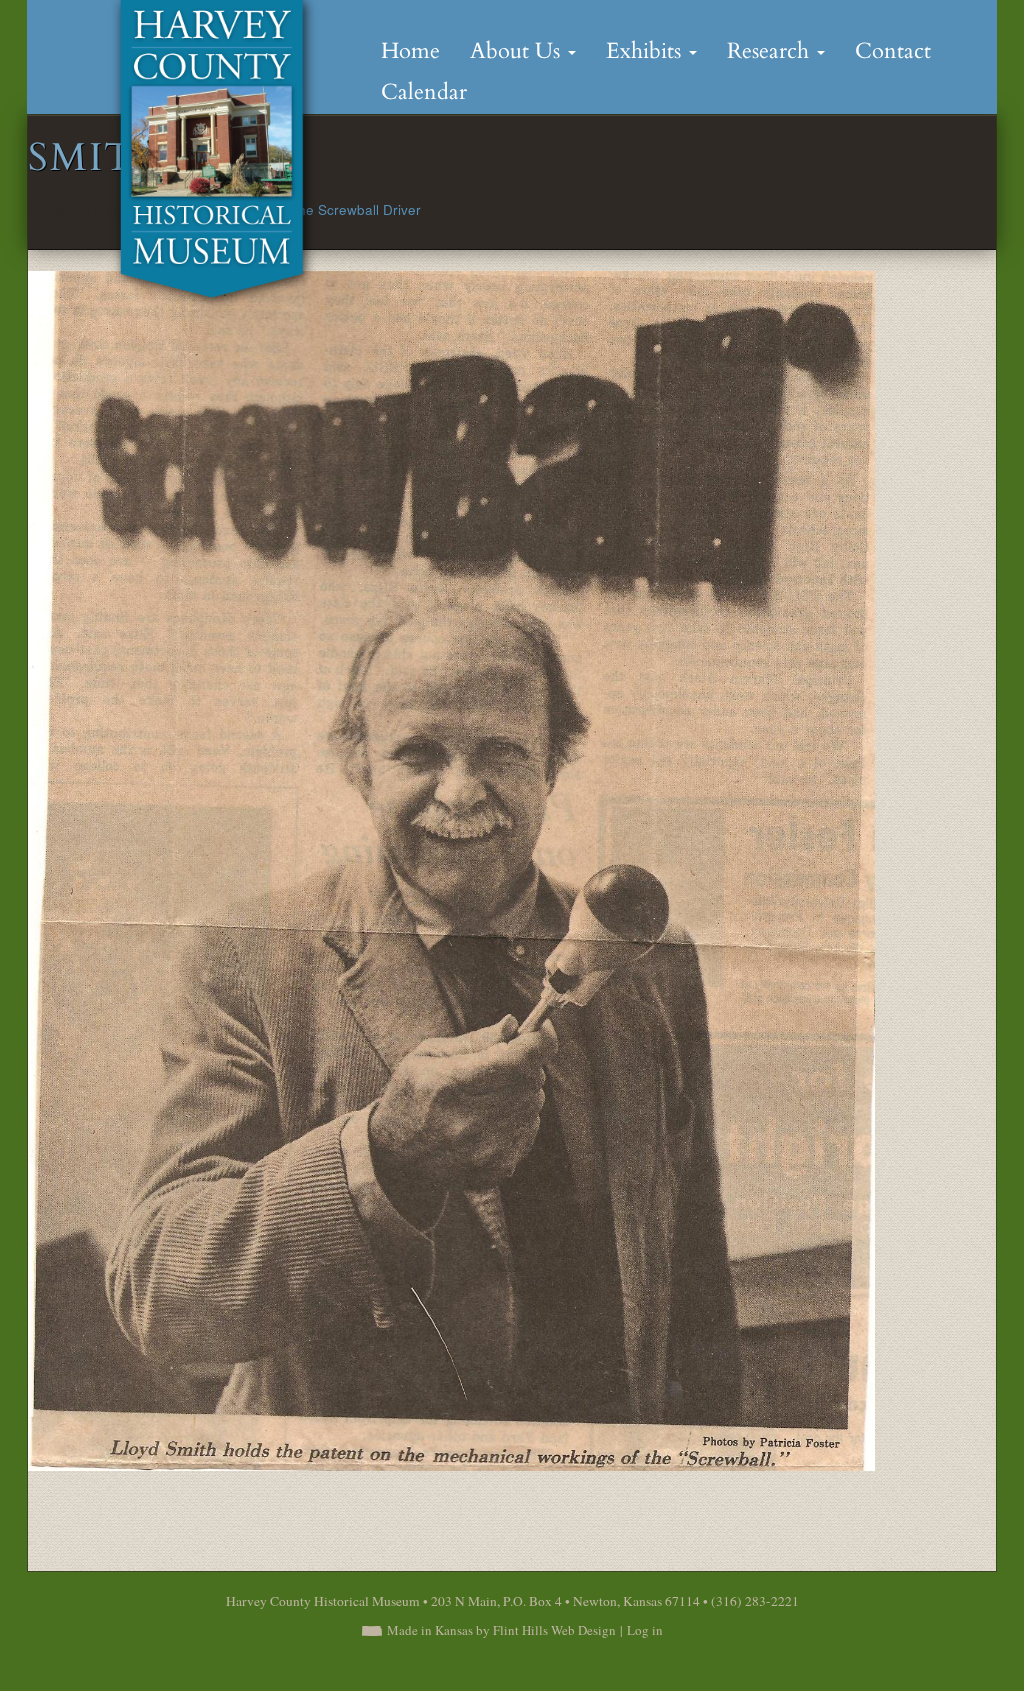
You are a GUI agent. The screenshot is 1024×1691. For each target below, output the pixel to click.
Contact (893, 51)
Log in (645, 1630)
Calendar (424, 92)
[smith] (451, 868)
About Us (518, 51)
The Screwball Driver (355, 209)
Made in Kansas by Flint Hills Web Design (501, 1630)
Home (410, 51)
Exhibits (646, 51)
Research (771, 51)
